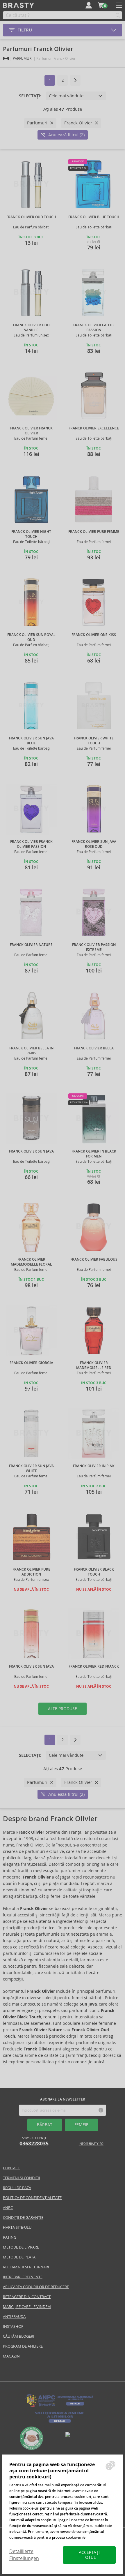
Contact (11, 2168)
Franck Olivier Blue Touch (94, 217)
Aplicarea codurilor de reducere (36, 2287)
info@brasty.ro (91, 2144)
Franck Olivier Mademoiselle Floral (31, 1262)
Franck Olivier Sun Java (31, 1151)
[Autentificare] (89, 5)
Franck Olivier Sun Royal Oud (31, 637)
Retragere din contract (27, 2297)
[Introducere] (6, 58)
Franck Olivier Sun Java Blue (31, 741)
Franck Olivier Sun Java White (31, 1468)
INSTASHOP (13, 2326)
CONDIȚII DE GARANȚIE (23, 2218)
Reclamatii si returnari (26, 2267)
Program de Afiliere (23, 2346)
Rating (10, 2237)
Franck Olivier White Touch (94, 741)
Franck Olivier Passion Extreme (94, 947)
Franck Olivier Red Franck (94, 1666)
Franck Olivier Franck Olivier (31, 431)
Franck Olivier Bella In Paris (31, 1051)
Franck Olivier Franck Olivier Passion (31, 844)
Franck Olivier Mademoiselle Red (94, 1365)
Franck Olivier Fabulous (94, 1259)
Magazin (11, 2356)
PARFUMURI (23, 58)
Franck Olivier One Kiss (94, 635)
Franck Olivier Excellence (94, 428)
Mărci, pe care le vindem (27, 2307)
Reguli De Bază (17, 2188)
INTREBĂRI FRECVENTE (23, 2277)
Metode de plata (19, 2257)
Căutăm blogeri (19, 2336)
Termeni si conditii (22, 2178)
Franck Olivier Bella (94, 1048)
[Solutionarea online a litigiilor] (60, 2423)
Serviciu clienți (34, 2141)
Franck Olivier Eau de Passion (94, 328)
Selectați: (30, 96)
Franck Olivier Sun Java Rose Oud (94, 844)
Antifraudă (14, 2317)
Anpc (8, 2208)
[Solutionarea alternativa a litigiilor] (60, 2406)
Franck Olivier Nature (31, 945)
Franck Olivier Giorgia (31, 1363)
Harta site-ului (18, 2227)
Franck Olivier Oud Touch (31, 217)
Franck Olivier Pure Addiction (31, 1572)
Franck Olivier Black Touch (94, 1572)
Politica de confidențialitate (32, 2198)
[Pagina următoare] (75, 80)
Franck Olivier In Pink (94, 1466)
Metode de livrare (21, 2247)
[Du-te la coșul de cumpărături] (101, 5)
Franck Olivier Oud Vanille (31, 328)
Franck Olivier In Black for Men (94, 1154)
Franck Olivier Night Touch (31, 534)
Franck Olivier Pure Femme (94, 532)
